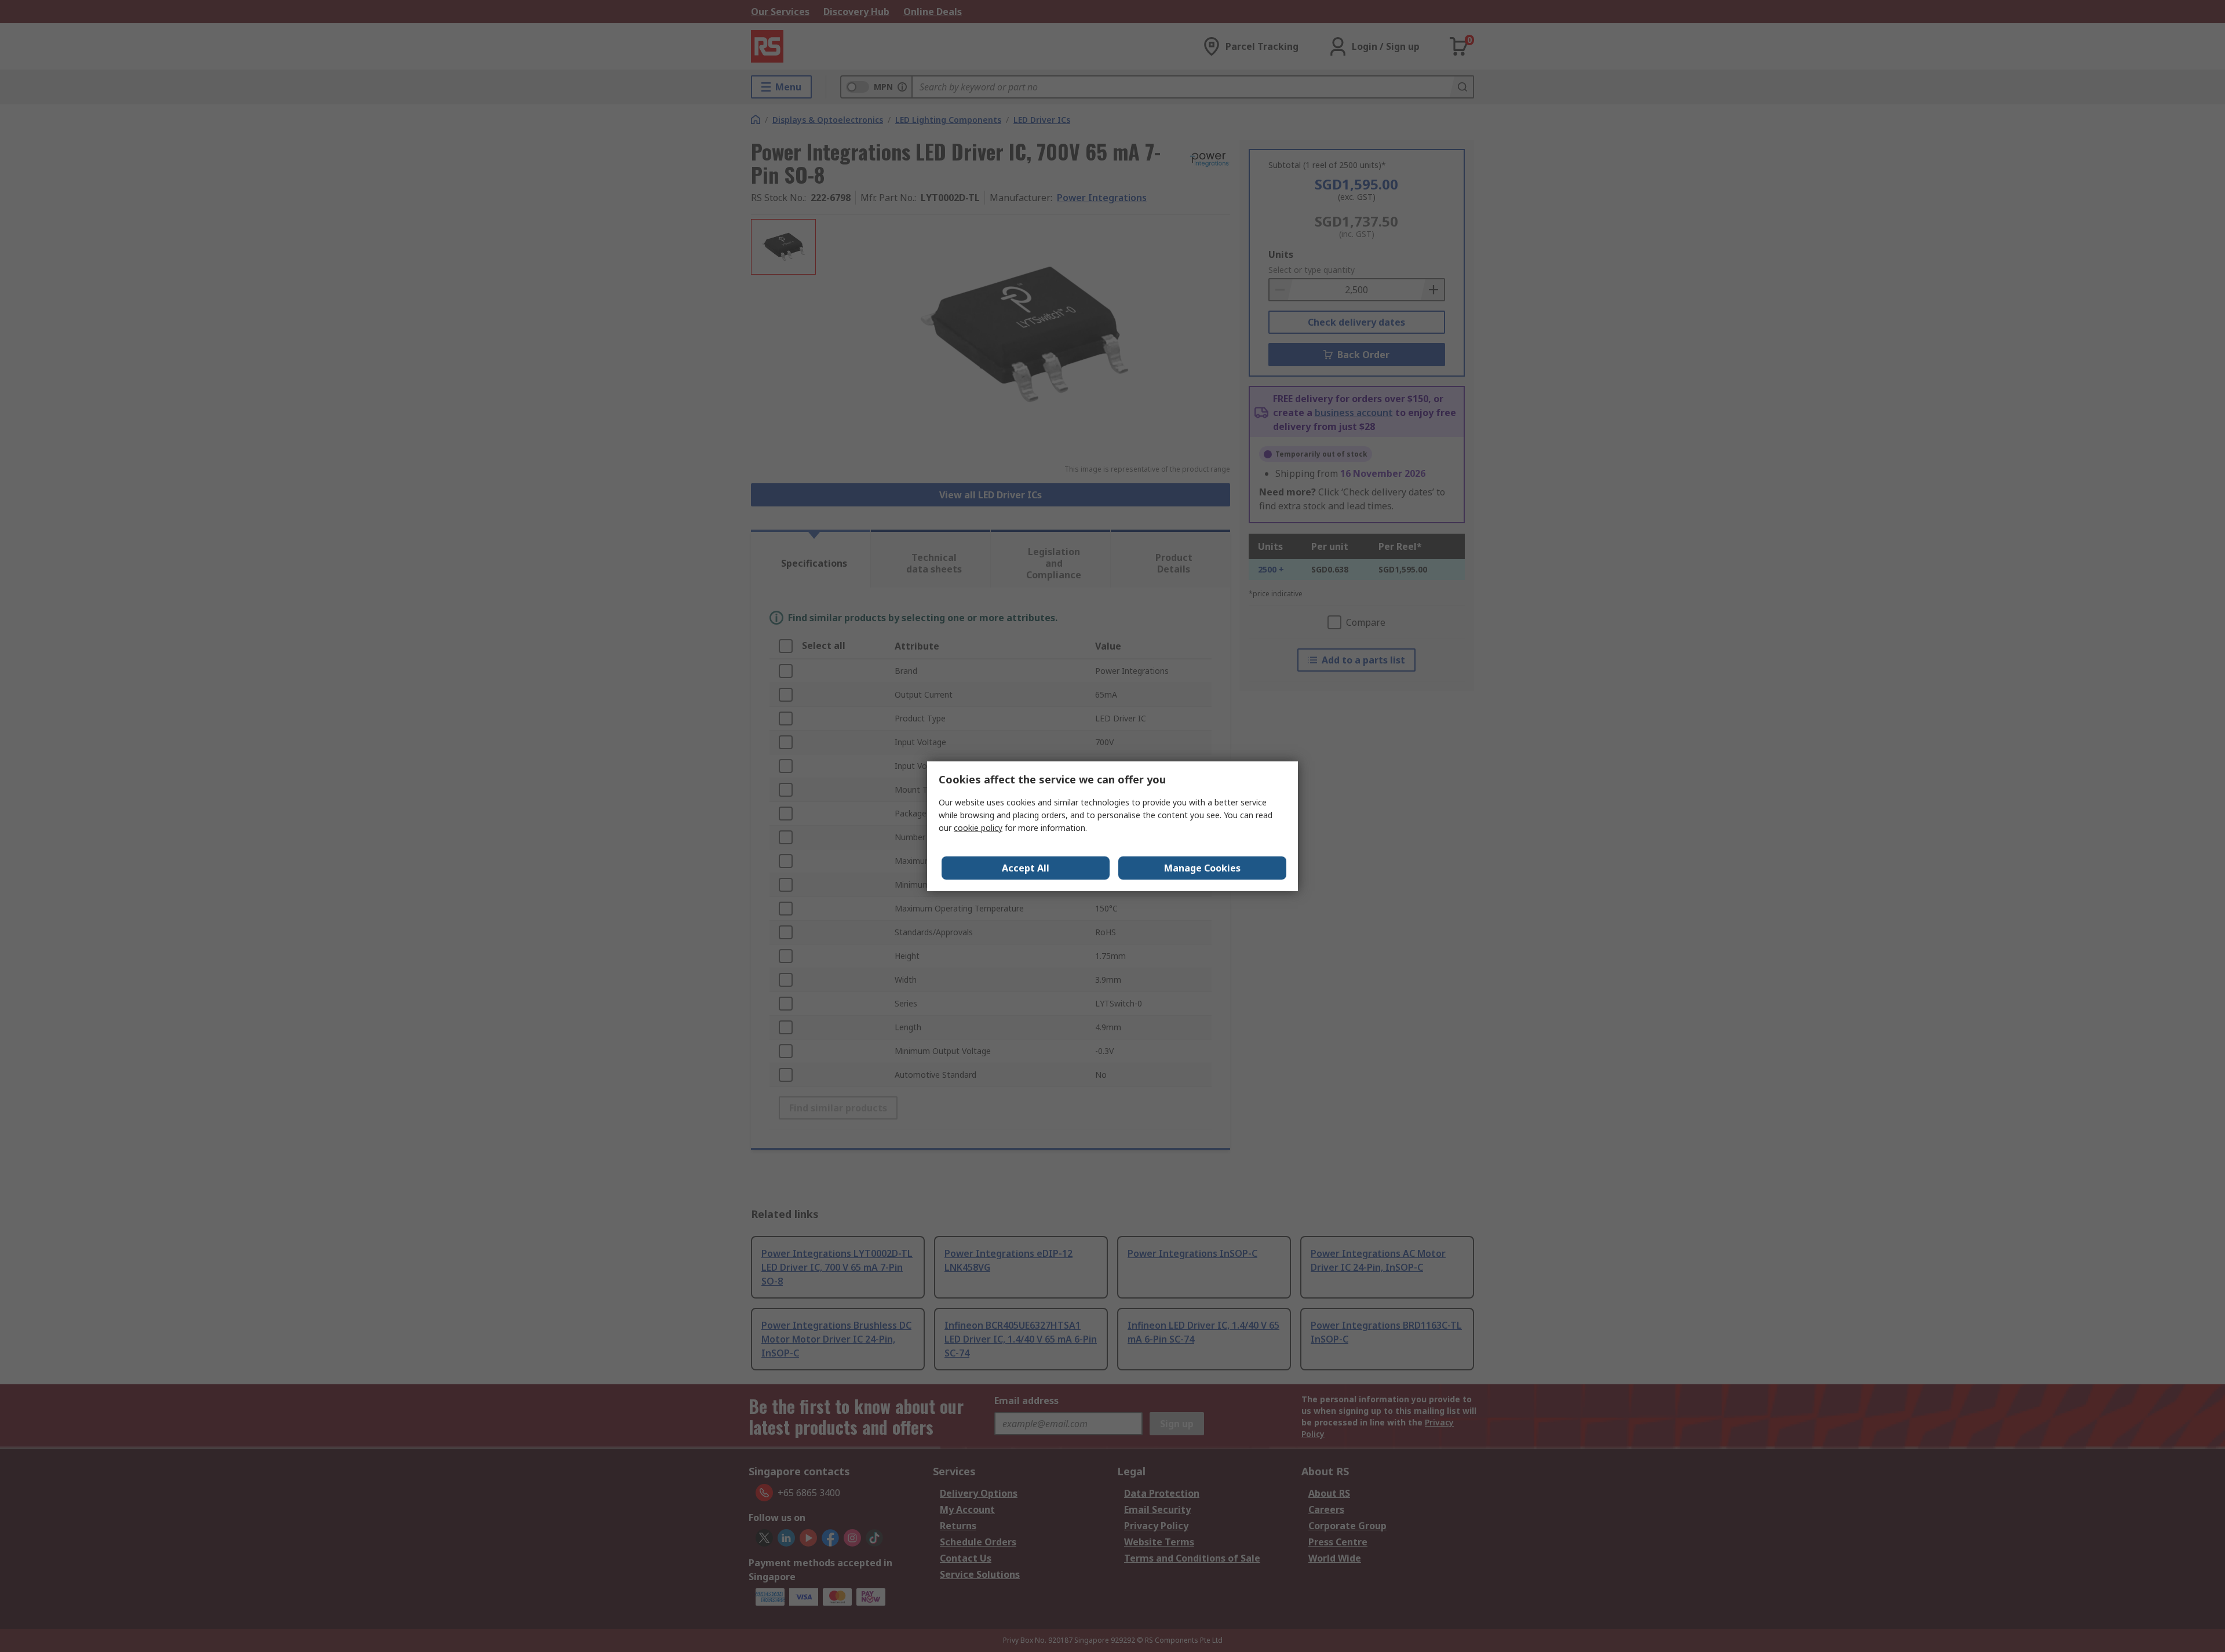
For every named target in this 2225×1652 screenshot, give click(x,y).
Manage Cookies (1202, 868)
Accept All (1026, 868)
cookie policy (978, 828)
